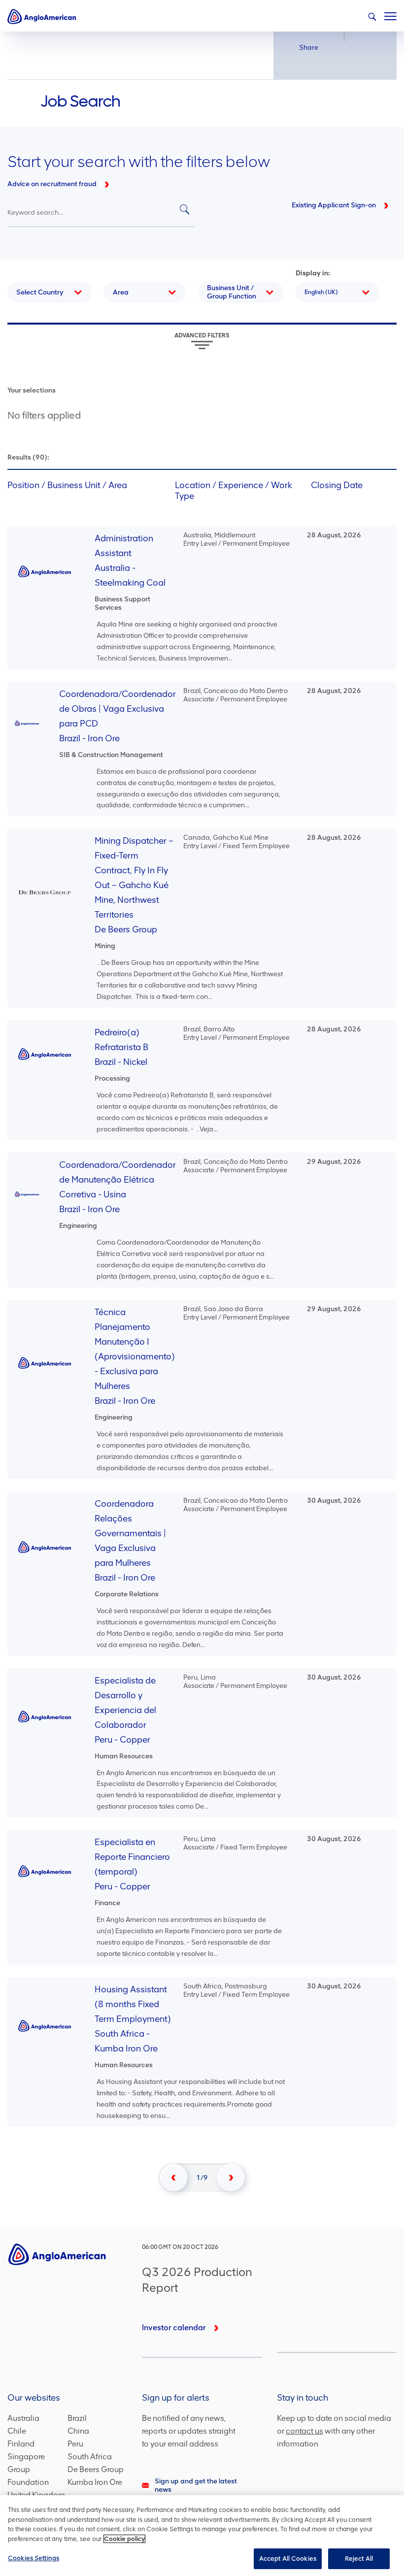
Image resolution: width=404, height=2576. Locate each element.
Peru (75, 2444)
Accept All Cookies (288, 2559)
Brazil (77, 2418)
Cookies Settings (34, 2558)
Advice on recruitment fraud (52, 184)
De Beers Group (96, 2469)
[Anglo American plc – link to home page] (42, 16)
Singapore (26, 2457)
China (78, 2431)
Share (309, 48)
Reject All (359, 2559)
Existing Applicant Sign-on (334, 205)
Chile (17, 2431)
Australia (23, 2418)
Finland (21, 2444)
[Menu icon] (390, 14)
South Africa (90, 2457)
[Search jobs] (185, 210)
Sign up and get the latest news (196, 2485)
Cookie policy (124, 2539)
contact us (304, 2431)
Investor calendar (174, 2328)
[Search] (372, 17)
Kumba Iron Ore (95, 2482)
